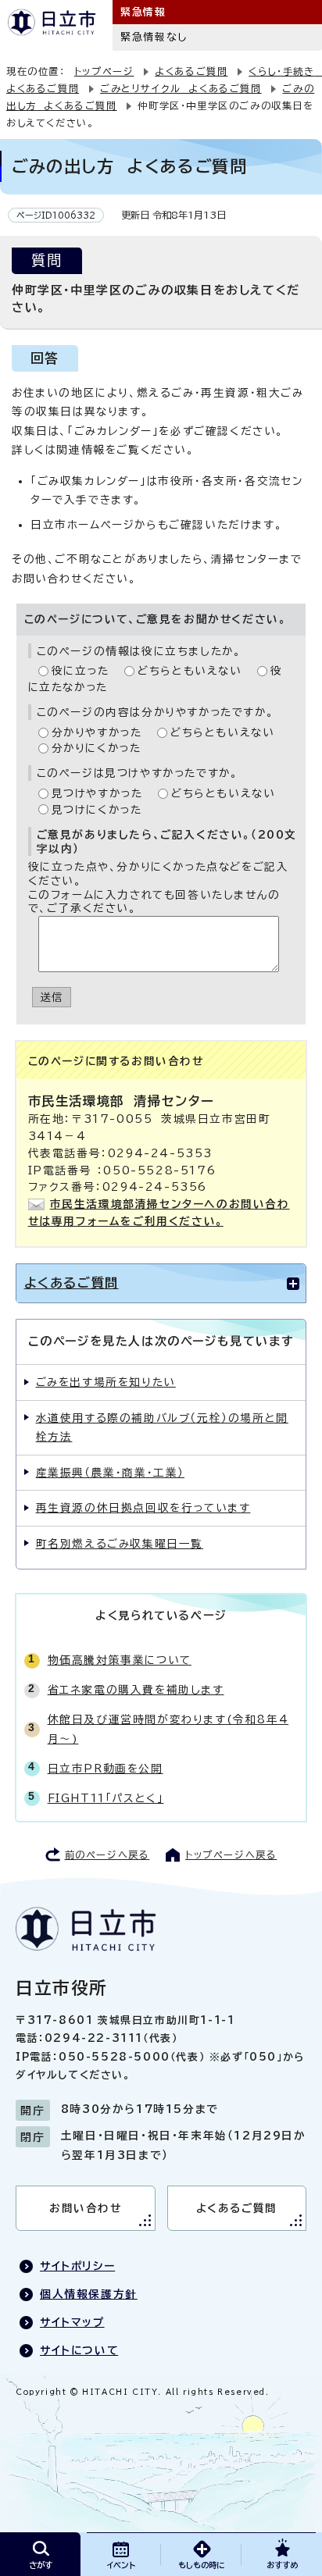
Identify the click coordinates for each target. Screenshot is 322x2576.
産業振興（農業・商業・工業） (110, 1473)
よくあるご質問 (191, 71)
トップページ (104, 71)
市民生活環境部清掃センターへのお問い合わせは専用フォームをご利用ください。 (159, 1213)
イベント (121, 2565)
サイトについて (79, 2350)
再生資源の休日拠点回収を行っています (143, 1508)
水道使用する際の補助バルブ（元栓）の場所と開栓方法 (162, 1427)
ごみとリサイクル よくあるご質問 (181, 88)
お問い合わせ (86, 2208)
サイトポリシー (77, 2266)
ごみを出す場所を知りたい (106, 1382)
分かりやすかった (97, 732)
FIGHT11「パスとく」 (106, 1798)
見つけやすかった (97, 793)
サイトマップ (72, 2322)
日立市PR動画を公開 (106, 1769)
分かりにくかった (97, 748)
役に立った (80, 671)
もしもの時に (201, 2565)
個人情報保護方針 (89, 2294)
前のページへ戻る (107, 1855)
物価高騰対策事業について (120, 1660)
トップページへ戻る (231, 1855)
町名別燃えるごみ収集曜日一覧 (120, 1544)
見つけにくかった (97, 810)
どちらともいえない (190, 671)
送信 (52, 997)
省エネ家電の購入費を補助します (136, 1690)
